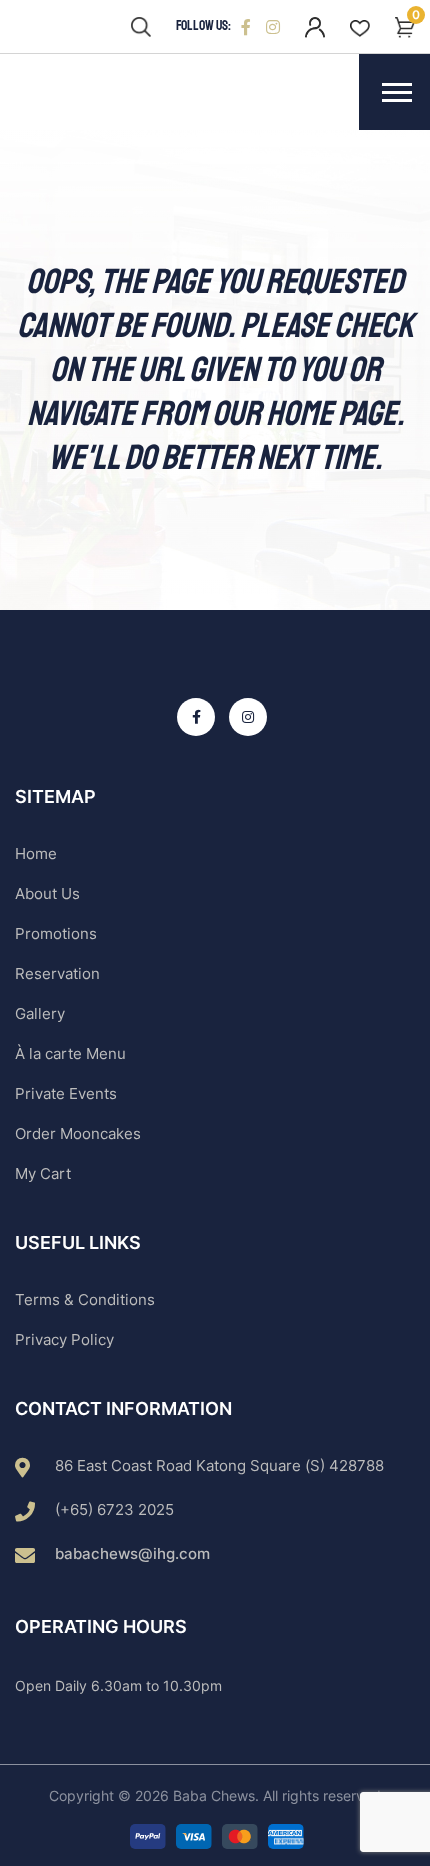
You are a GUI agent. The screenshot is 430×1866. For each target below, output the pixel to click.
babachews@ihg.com (132, 1553)
